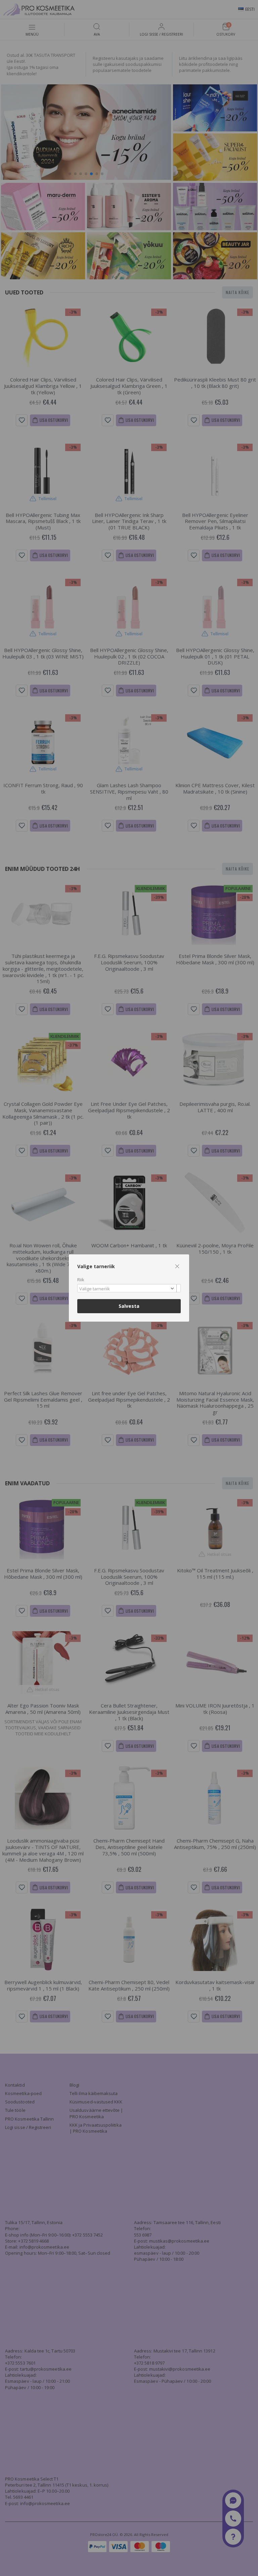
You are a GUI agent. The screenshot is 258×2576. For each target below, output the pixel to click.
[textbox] (127, 1289)
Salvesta (129, 1306)
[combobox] (129, 1288)
